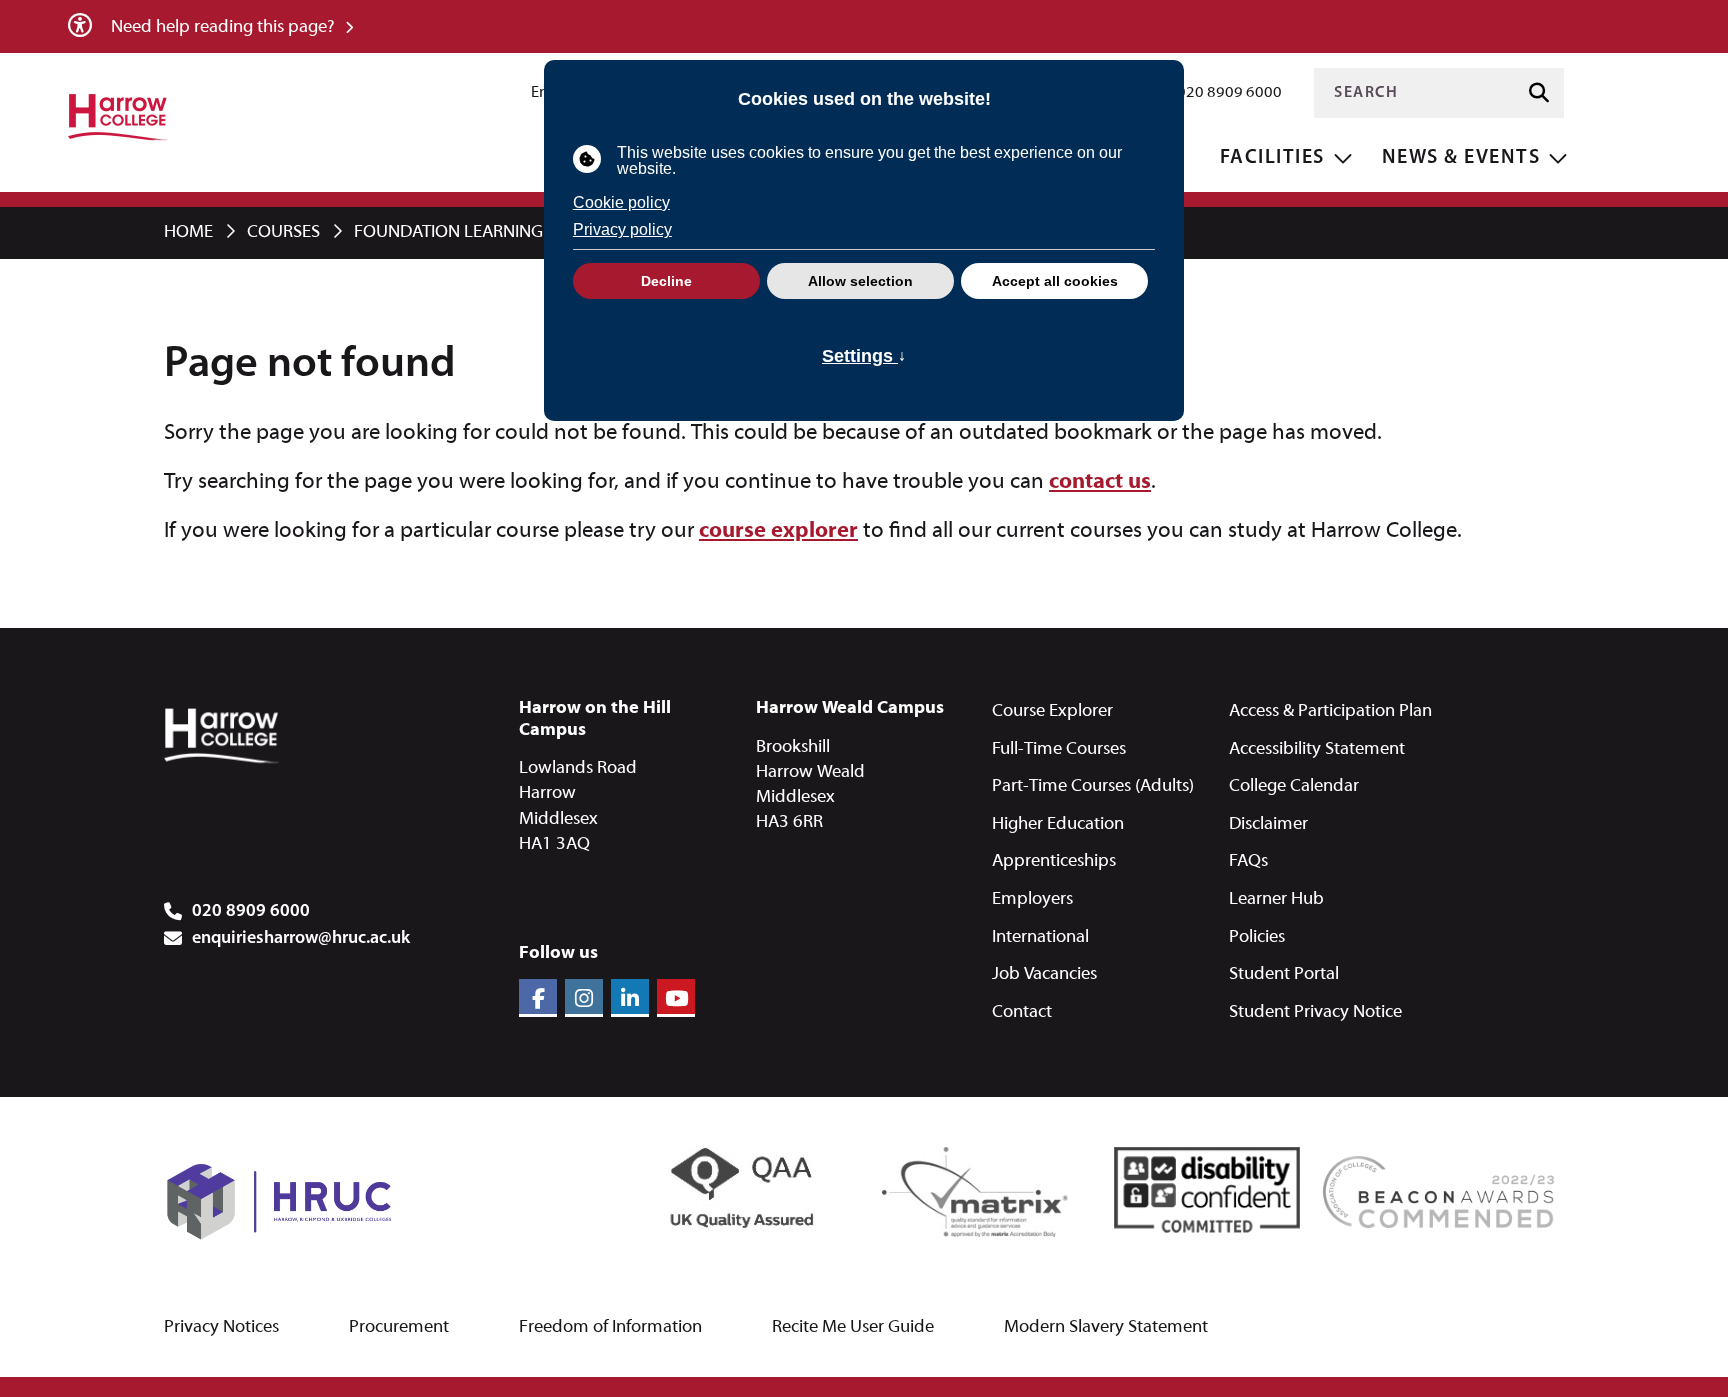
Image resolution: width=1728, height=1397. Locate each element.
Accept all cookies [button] (1055, 281)
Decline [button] (666, 281)
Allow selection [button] (860, 281)
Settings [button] (864, 355)
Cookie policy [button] (621, 202)
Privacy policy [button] (622, 229)
